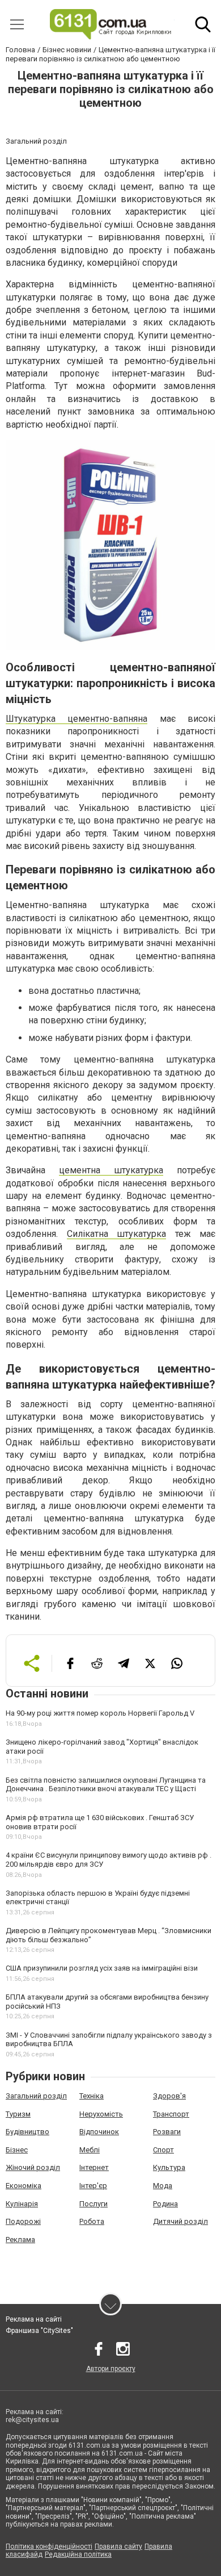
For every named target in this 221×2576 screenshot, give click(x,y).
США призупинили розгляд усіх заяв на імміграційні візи (102, 1968)
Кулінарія (22, 2204)
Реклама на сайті (34, 2319)
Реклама (20, 2240)
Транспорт (171, 2114)
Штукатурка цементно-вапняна (76, 719)
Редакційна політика (78, 2554)
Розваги (167, 2132)
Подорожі (23, 2221)
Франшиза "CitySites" (39, 2331)
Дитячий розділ (180, 2221)
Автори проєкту (111, 2369)
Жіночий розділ (33, 2167)
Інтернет (94, 2167)
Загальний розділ (36, 2096)
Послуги (93, 2204)
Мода (163, 2186)
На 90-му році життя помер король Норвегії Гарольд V (100, 1713)
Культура (169, 2167)
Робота (92, 2221)
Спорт (163, 2150)
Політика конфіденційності (49, 2546)
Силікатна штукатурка (117, 1234)
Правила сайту (118, 2546)
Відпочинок (99, 2132)
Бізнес (17, 2150)
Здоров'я (169, 2096)
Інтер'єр (93, 2186)
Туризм (18, 2114)
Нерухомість (101, 2114)
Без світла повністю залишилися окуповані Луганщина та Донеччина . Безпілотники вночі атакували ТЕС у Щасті (106, 1785)
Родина (165, 2204)
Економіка (24, 2186)
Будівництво (27, 2132)
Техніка (92, 2096)
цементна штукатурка (111, 1170)
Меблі (90, 2150)
